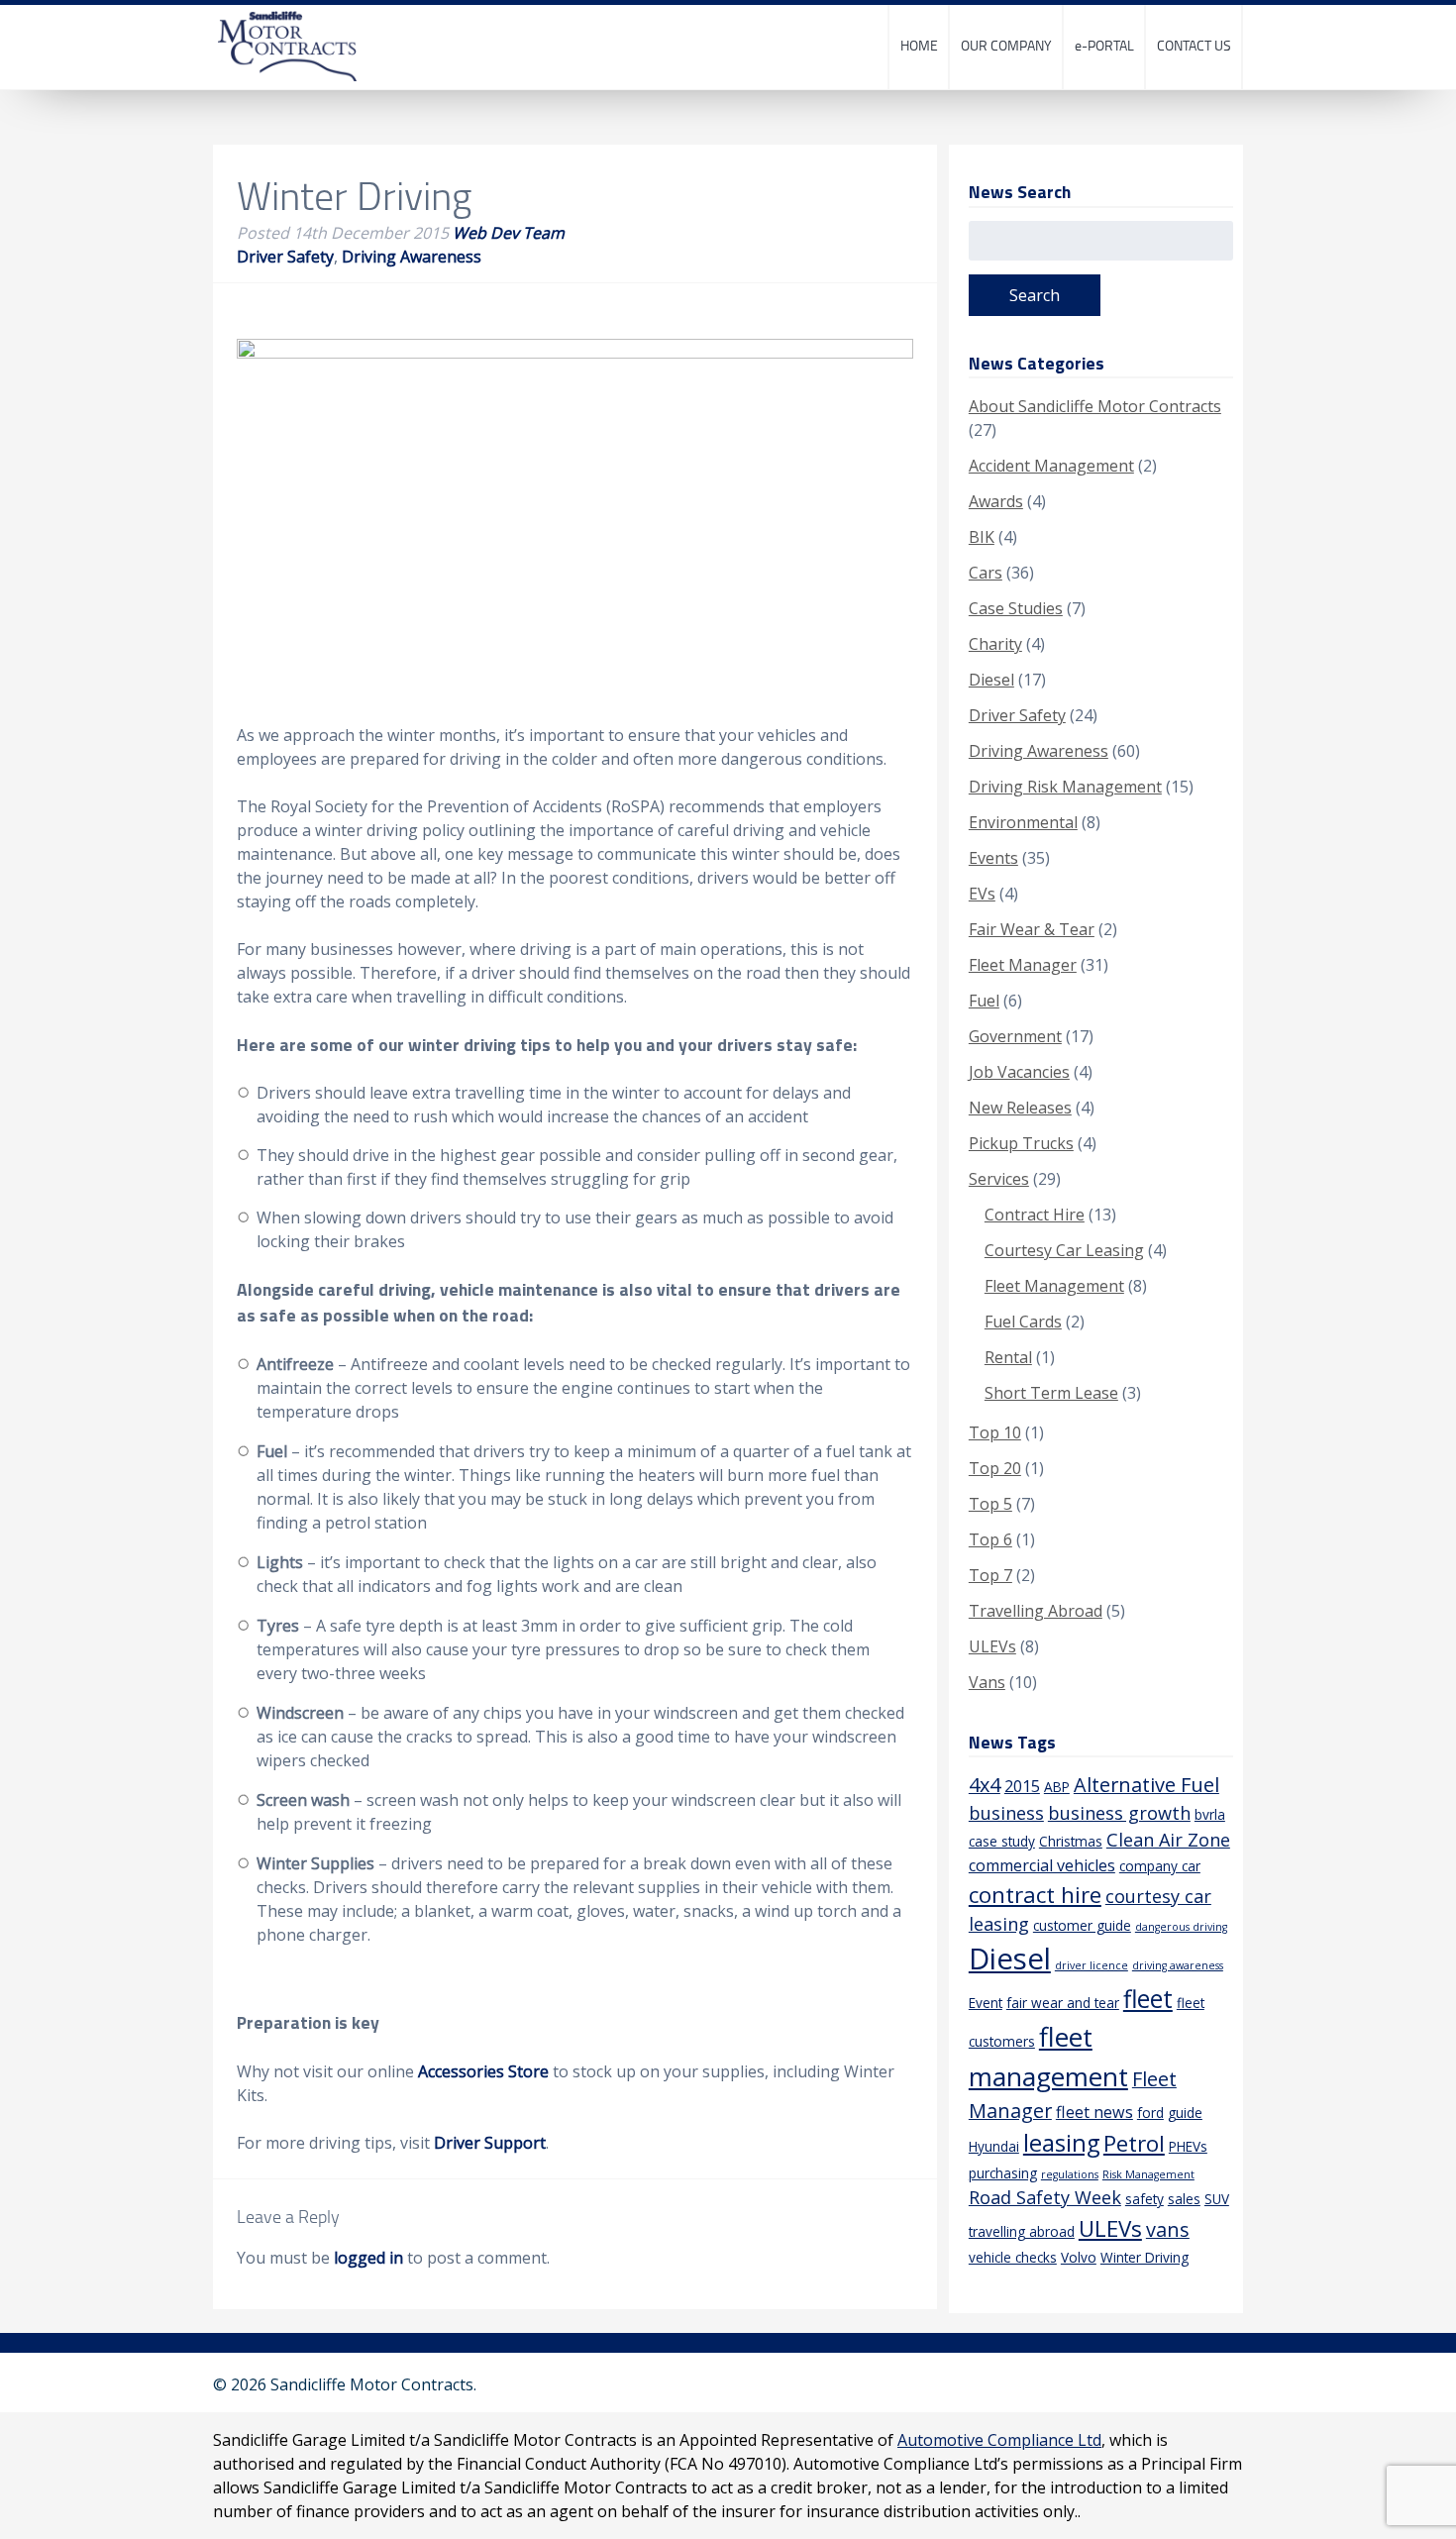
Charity (995, 644)
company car (1160, 1866)
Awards (996, 501)
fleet (1148, 1999)
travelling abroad (1022, 2231)
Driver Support (490, 2143)
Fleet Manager (1023, 965)
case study (1002, 1841)
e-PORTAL (1104, 45)
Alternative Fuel (1146, 1785)
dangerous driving (1181, 1927)
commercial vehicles (1042, 1865)
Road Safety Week (1045, 2197)
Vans (987, 1682)
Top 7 (990, 1575)
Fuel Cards (1023, 1322)
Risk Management (1148, 2174)
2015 (1022, 1786)
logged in (368, 2258)
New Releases (1020, 1108)
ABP (1057, 1787)
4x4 (985, 1785)
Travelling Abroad (1036, 1611)
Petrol (1134, 2143)
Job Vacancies (1019, 1072)
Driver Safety (285, 257)
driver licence (1092, 1965)
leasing (1061, 2143)
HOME (919, 45)
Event (986, 2003)
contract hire (1035, 1895)
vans (1168, 2229)
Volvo (1079, 2257)
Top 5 (990, 1504)
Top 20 (995, 1468)
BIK (982, 537)
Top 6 (990, 1539)
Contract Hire (1035, 1215)
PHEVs (1188, 2146)
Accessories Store (483, 2071)
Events (993, 858)
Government (1015, 1036)
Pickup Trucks (1021, 1143)
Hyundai (994, 2146)
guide (1185, 2113)
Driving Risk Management (1065, 787)
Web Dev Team (509, 233)
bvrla (1210, 1814)
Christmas (1071, 1841)
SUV (1217, 2199)
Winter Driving (1144, 2257)
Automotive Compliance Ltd (999, 2440)
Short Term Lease (1051, 1393)
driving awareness (1178, 1965)
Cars (986, 573)
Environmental (1023, 822)
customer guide (1082, 1925)
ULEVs (992, 1646)
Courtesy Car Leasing (1064, 1250)
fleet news (1094, 2112)
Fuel (984, 1001)
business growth (1119, 1813)
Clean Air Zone (1168, 1840)
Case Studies (1016, 608)
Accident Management (1051, 466)
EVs (982, 894)
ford (1150, 2113)
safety (1144, 2199)
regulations (1070, 2174)
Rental (1008, 1357)
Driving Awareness (412, 257)
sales (1184, 2199)
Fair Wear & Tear (1032, 929)
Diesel (991, 680)
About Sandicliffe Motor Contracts (1095, 406)
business (1006, 1813)
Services (999, 1179)
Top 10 (995, 1432)
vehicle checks (1013, 2257)
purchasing (1003, 2173)
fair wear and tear (1063, 2003)
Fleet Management (1054, 1286)
